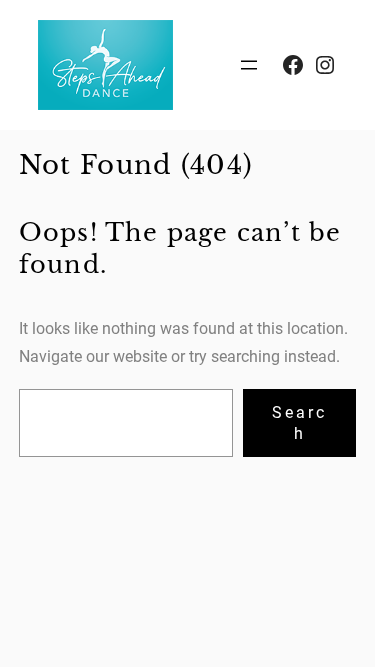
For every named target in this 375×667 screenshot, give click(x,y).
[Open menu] (249, 65)
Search (299, 423)
